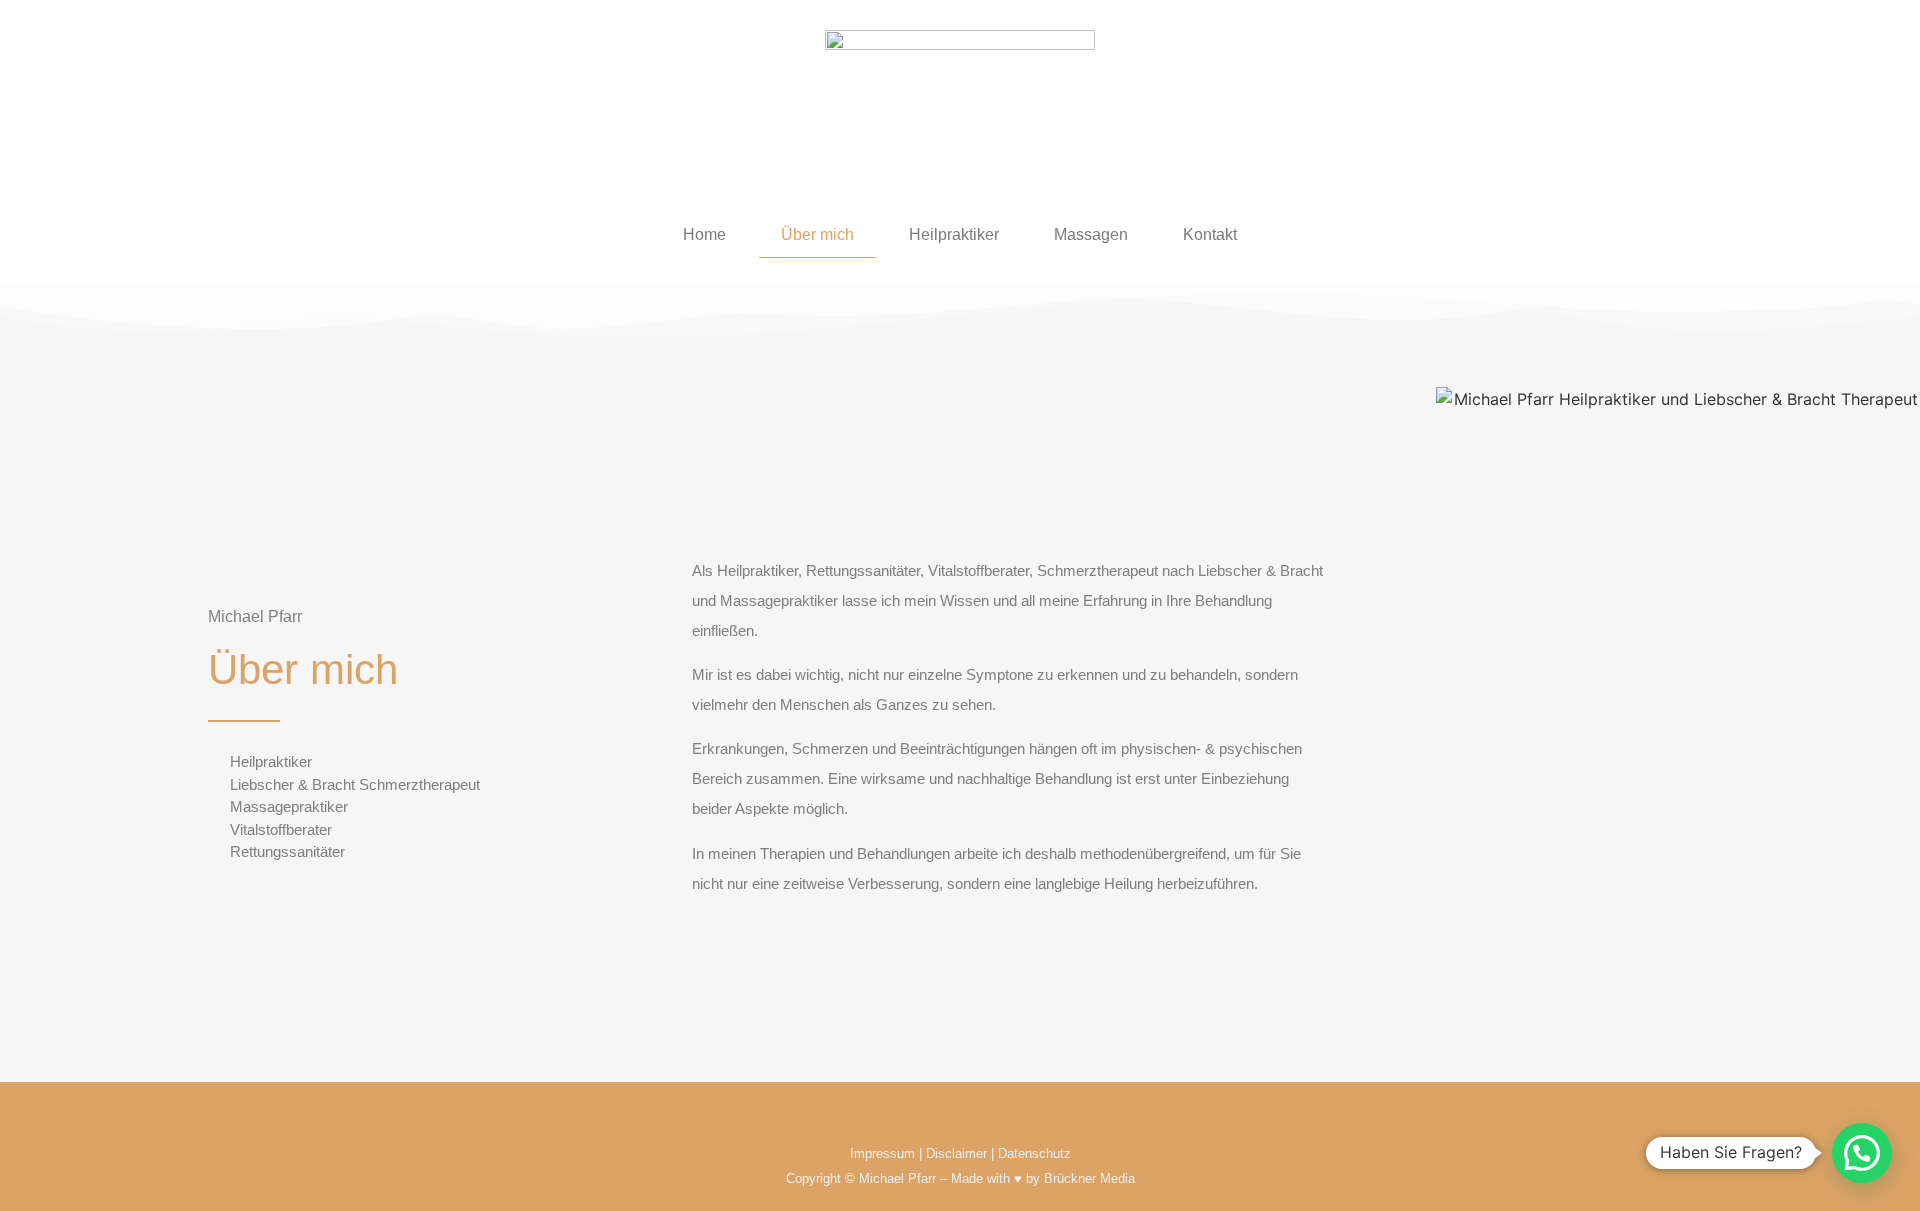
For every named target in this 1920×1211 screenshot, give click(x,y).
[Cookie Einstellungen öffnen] (44, 1185)
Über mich (817, 234)
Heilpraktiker (954, 234)
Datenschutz (1034, 1153)
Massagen (1091, 234)
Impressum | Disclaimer (918, 1153)
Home (704, 234)
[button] (1862, 1153)
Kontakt (1210, 234)
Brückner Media (1089, 1178)
